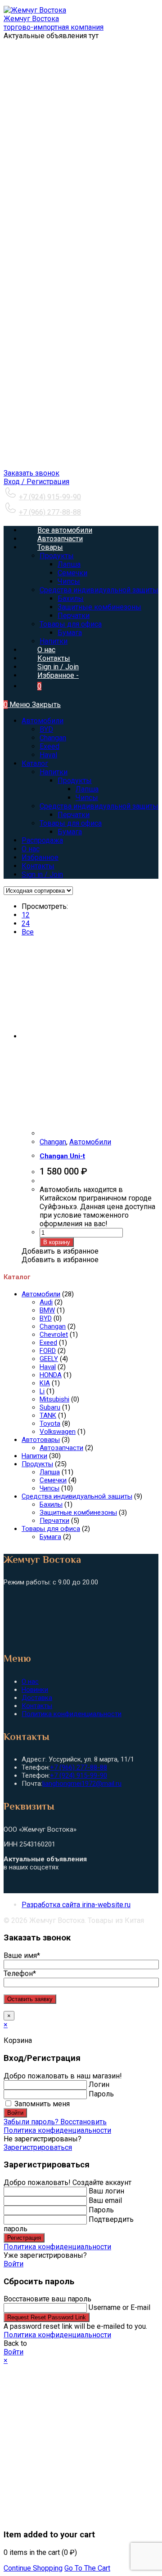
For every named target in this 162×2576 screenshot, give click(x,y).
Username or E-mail (119, 2307)
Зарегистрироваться (38, 2147)
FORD (48, 1351)
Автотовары (41, 1440)
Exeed (49, 746)
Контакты (38, 866)
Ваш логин (106, 2191)
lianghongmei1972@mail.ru (82, 1784)
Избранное (40, 857)
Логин (99, 2084)
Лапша (87, 789)
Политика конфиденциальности (72, 1714)
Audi (46, 1302)
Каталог (35, 763)
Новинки (35, 1690)
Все (28, 932)
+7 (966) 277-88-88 (50, 512)
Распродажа (42, 840)
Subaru (50, 1407)
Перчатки (74, 815)
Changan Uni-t (62, 1156)
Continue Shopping (33, 2568)
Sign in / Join (58, 667)
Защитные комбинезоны (78, 1513)
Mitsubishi (54, 1399)
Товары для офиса (71, 823)
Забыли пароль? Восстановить (55, 2122)
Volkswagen (58, 1432)
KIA (45, 1383)
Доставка (37, 1698)
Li (42, 1391)
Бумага (70, 832)
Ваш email (105, 2200)
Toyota (50, 1424)
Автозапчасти (61, 1448)
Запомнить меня (41, 2104)
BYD (46, 729)
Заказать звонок (31, 473)
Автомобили (43, 721)
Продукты (75, 781)
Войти (15, 2113)
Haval (48, 755)
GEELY (49, 1359)
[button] (60, 1251)
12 (26, 915)
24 (26, 923)
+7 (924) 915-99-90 (50, 497)
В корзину (57, 1242)
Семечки (53, 1480)
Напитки (54, 772)
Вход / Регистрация (36, 482)
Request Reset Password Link (47, 2317)
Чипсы (87, 798)
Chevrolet (54, 1335)
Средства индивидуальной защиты (99, 806)
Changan (53, 738)
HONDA (51, 1375)
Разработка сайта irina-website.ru (76, 1905)
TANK (48, 1415)
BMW (47, 1310)
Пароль (101, 2094)
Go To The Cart (87, 2568)
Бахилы (51, 1504)
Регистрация (24, 2238)
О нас (31, 849)
